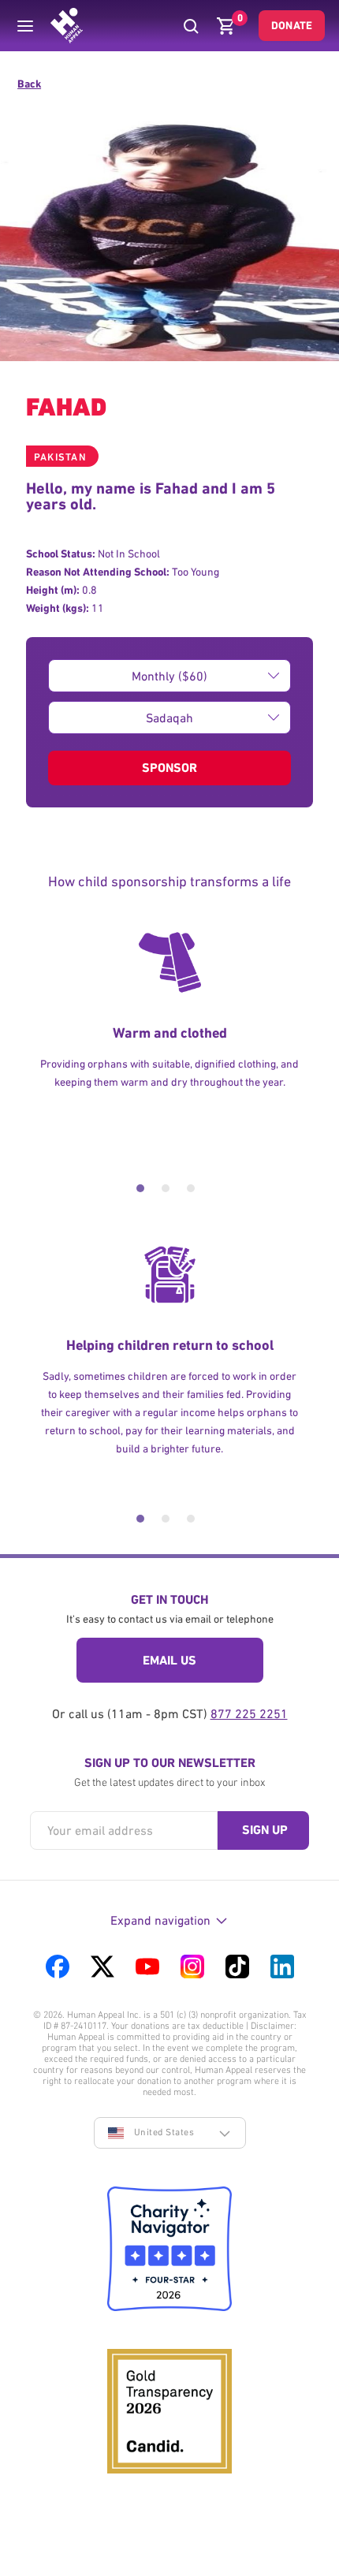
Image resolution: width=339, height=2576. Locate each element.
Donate (292, 25)
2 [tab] (166, 1188)
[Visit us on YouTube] (147, 1966)
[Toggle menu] (25, 26)
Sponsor (169, 768)
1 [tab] (140, 1188)
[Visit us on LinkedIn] (282, 1966)
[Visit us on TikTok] (237, 1966)
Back (29, 84)
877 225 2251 (249, 1713)
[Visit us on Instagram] (192, 1966)
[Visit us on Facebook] (58, 1966)
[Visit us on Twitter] (102, 1966)
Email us (169, 1660)
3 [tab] (191, 1188)
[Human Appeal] (67, 26)
